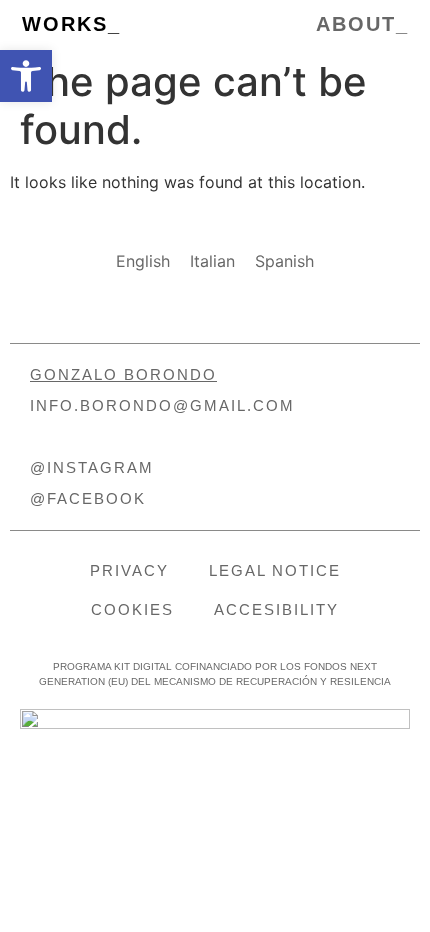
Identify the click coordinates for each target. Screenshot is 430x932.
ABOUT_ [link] (362, 24)
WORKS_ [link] (71, 24)
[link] (26, 76)
